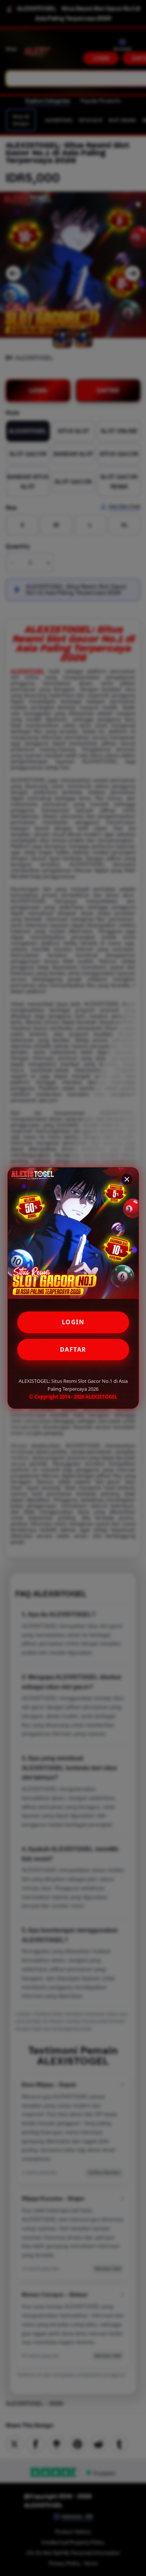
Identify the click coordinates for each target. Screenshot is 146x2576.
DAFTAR (73, 1349)
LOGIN (73, 1322)
